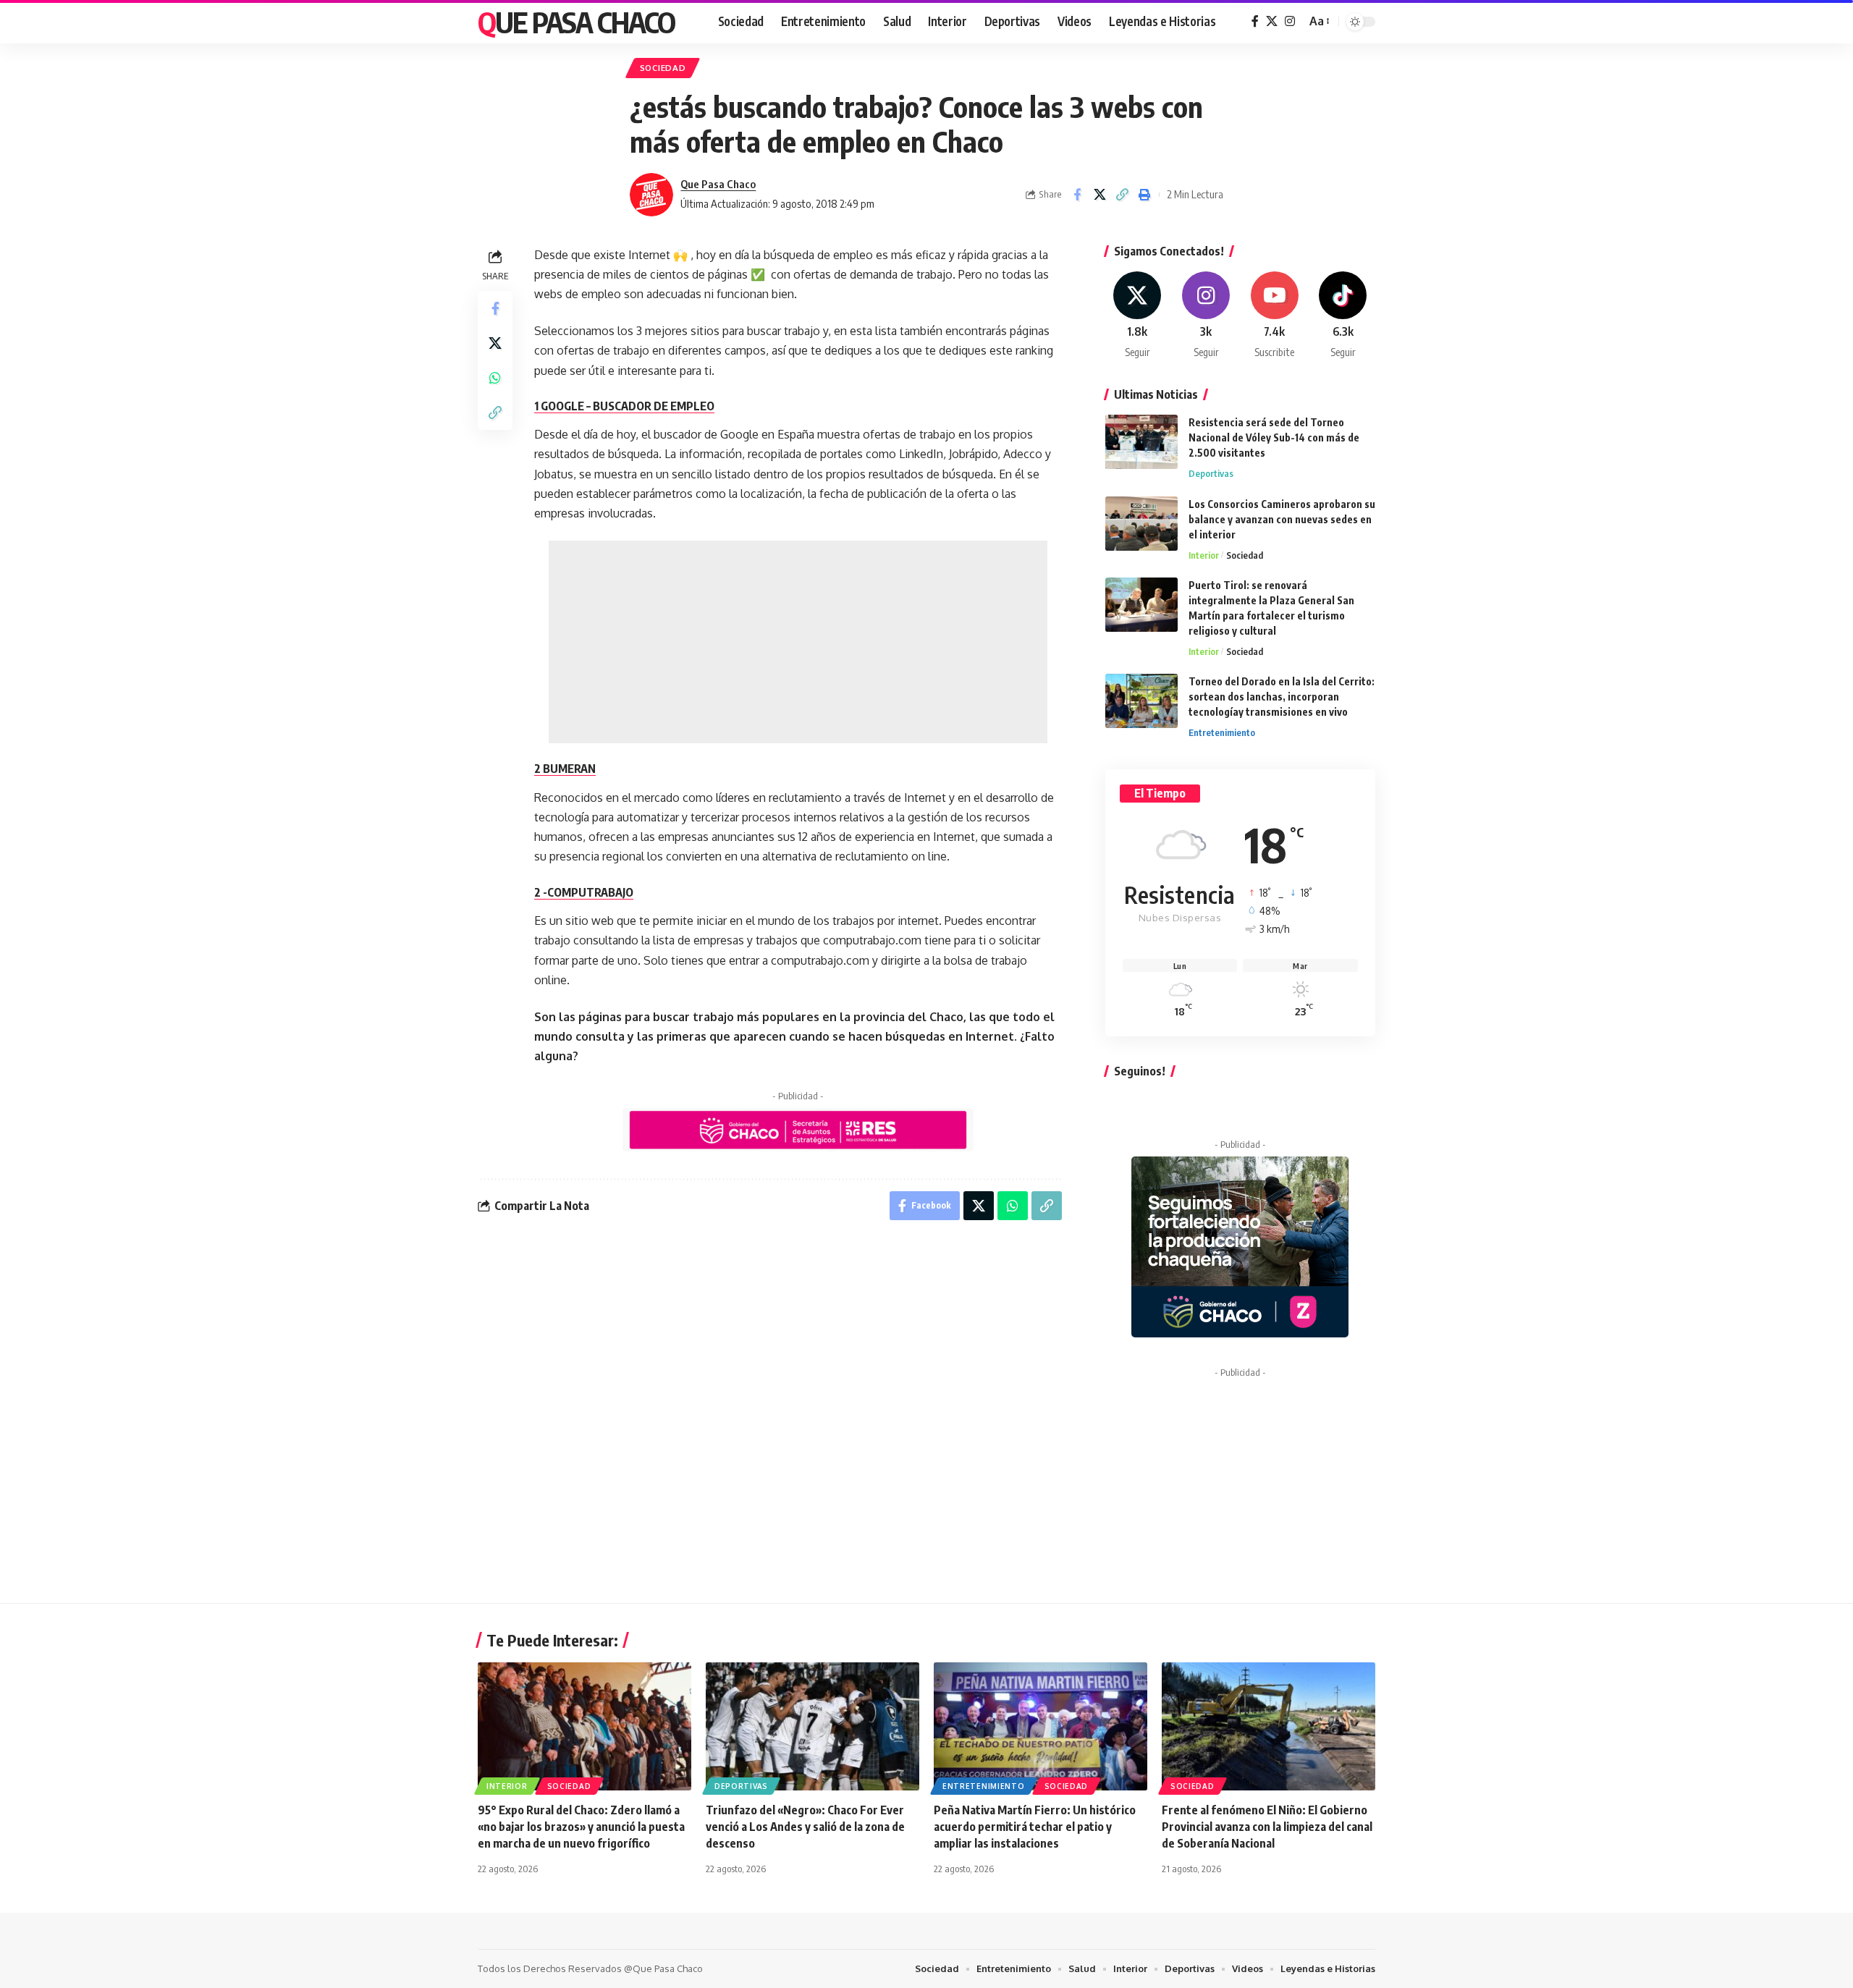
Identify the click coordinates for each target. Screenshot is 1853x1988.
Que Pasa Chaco (576, 22)
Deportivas (1211, 473)
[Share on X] (1099, 195)
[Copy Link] (1122, 195)
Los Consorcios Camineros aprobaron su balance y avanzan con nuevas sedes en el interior (1282, 519)
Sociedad (663, 68)
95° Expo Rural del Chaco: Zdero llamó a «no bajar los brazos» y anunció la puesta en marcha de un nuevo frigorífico (581, 1827)
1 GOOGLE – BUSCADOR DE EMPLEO (624, 406)
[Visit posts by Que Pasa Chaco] (651, 195)
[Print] (1144, 195)
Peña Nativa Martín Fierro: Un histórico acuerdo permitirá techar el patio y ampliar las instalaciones (1035, 1827)
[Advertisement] (798, 642)
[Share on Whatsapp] (495, 377)
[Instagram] (1290, 21)
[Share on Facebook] (1077, 195)
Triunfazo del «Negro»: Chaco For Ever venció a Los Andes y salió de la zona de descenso (805, 1827)
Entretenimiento (1222, 732)
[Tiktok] (1343, 316)
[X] (1272, 21)
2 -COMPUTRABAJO (584, 892)
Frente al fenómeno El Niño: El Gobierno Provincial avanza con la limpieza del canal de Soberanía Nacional (1267, 1827)
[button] (1318, 21)
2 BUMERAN (565, 769)
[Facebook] (1255, 21)
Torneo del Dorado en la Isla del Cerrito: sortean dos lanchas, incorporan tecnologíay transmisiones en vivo (1282, 697)
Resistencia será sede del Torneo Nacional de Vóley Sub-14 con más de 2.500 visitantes (1274, 437)
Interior (1204, 555)
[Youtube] (1275, 316)
